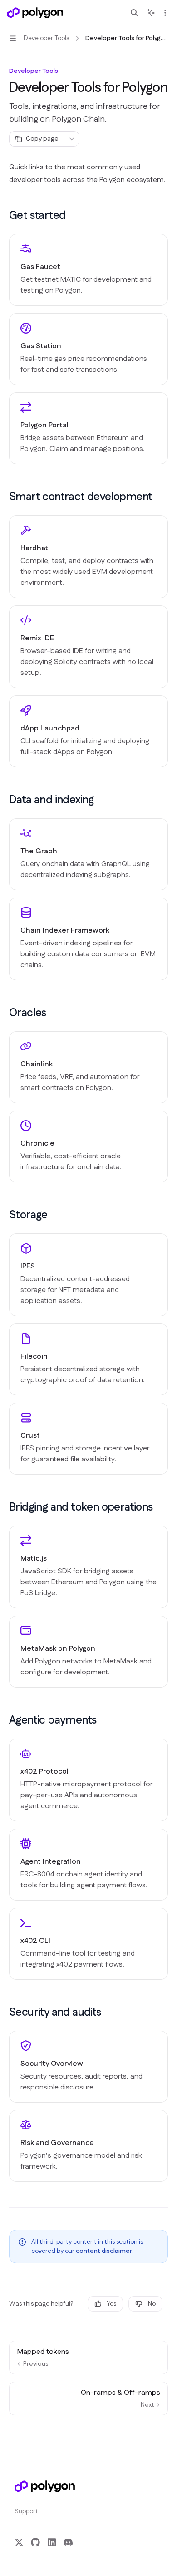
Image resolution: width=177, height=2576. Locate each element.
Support (26, 2511)
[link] (88, 270)
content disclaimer (104, 2251)
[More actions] (165, 13)
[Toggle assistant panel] (151, 13)
